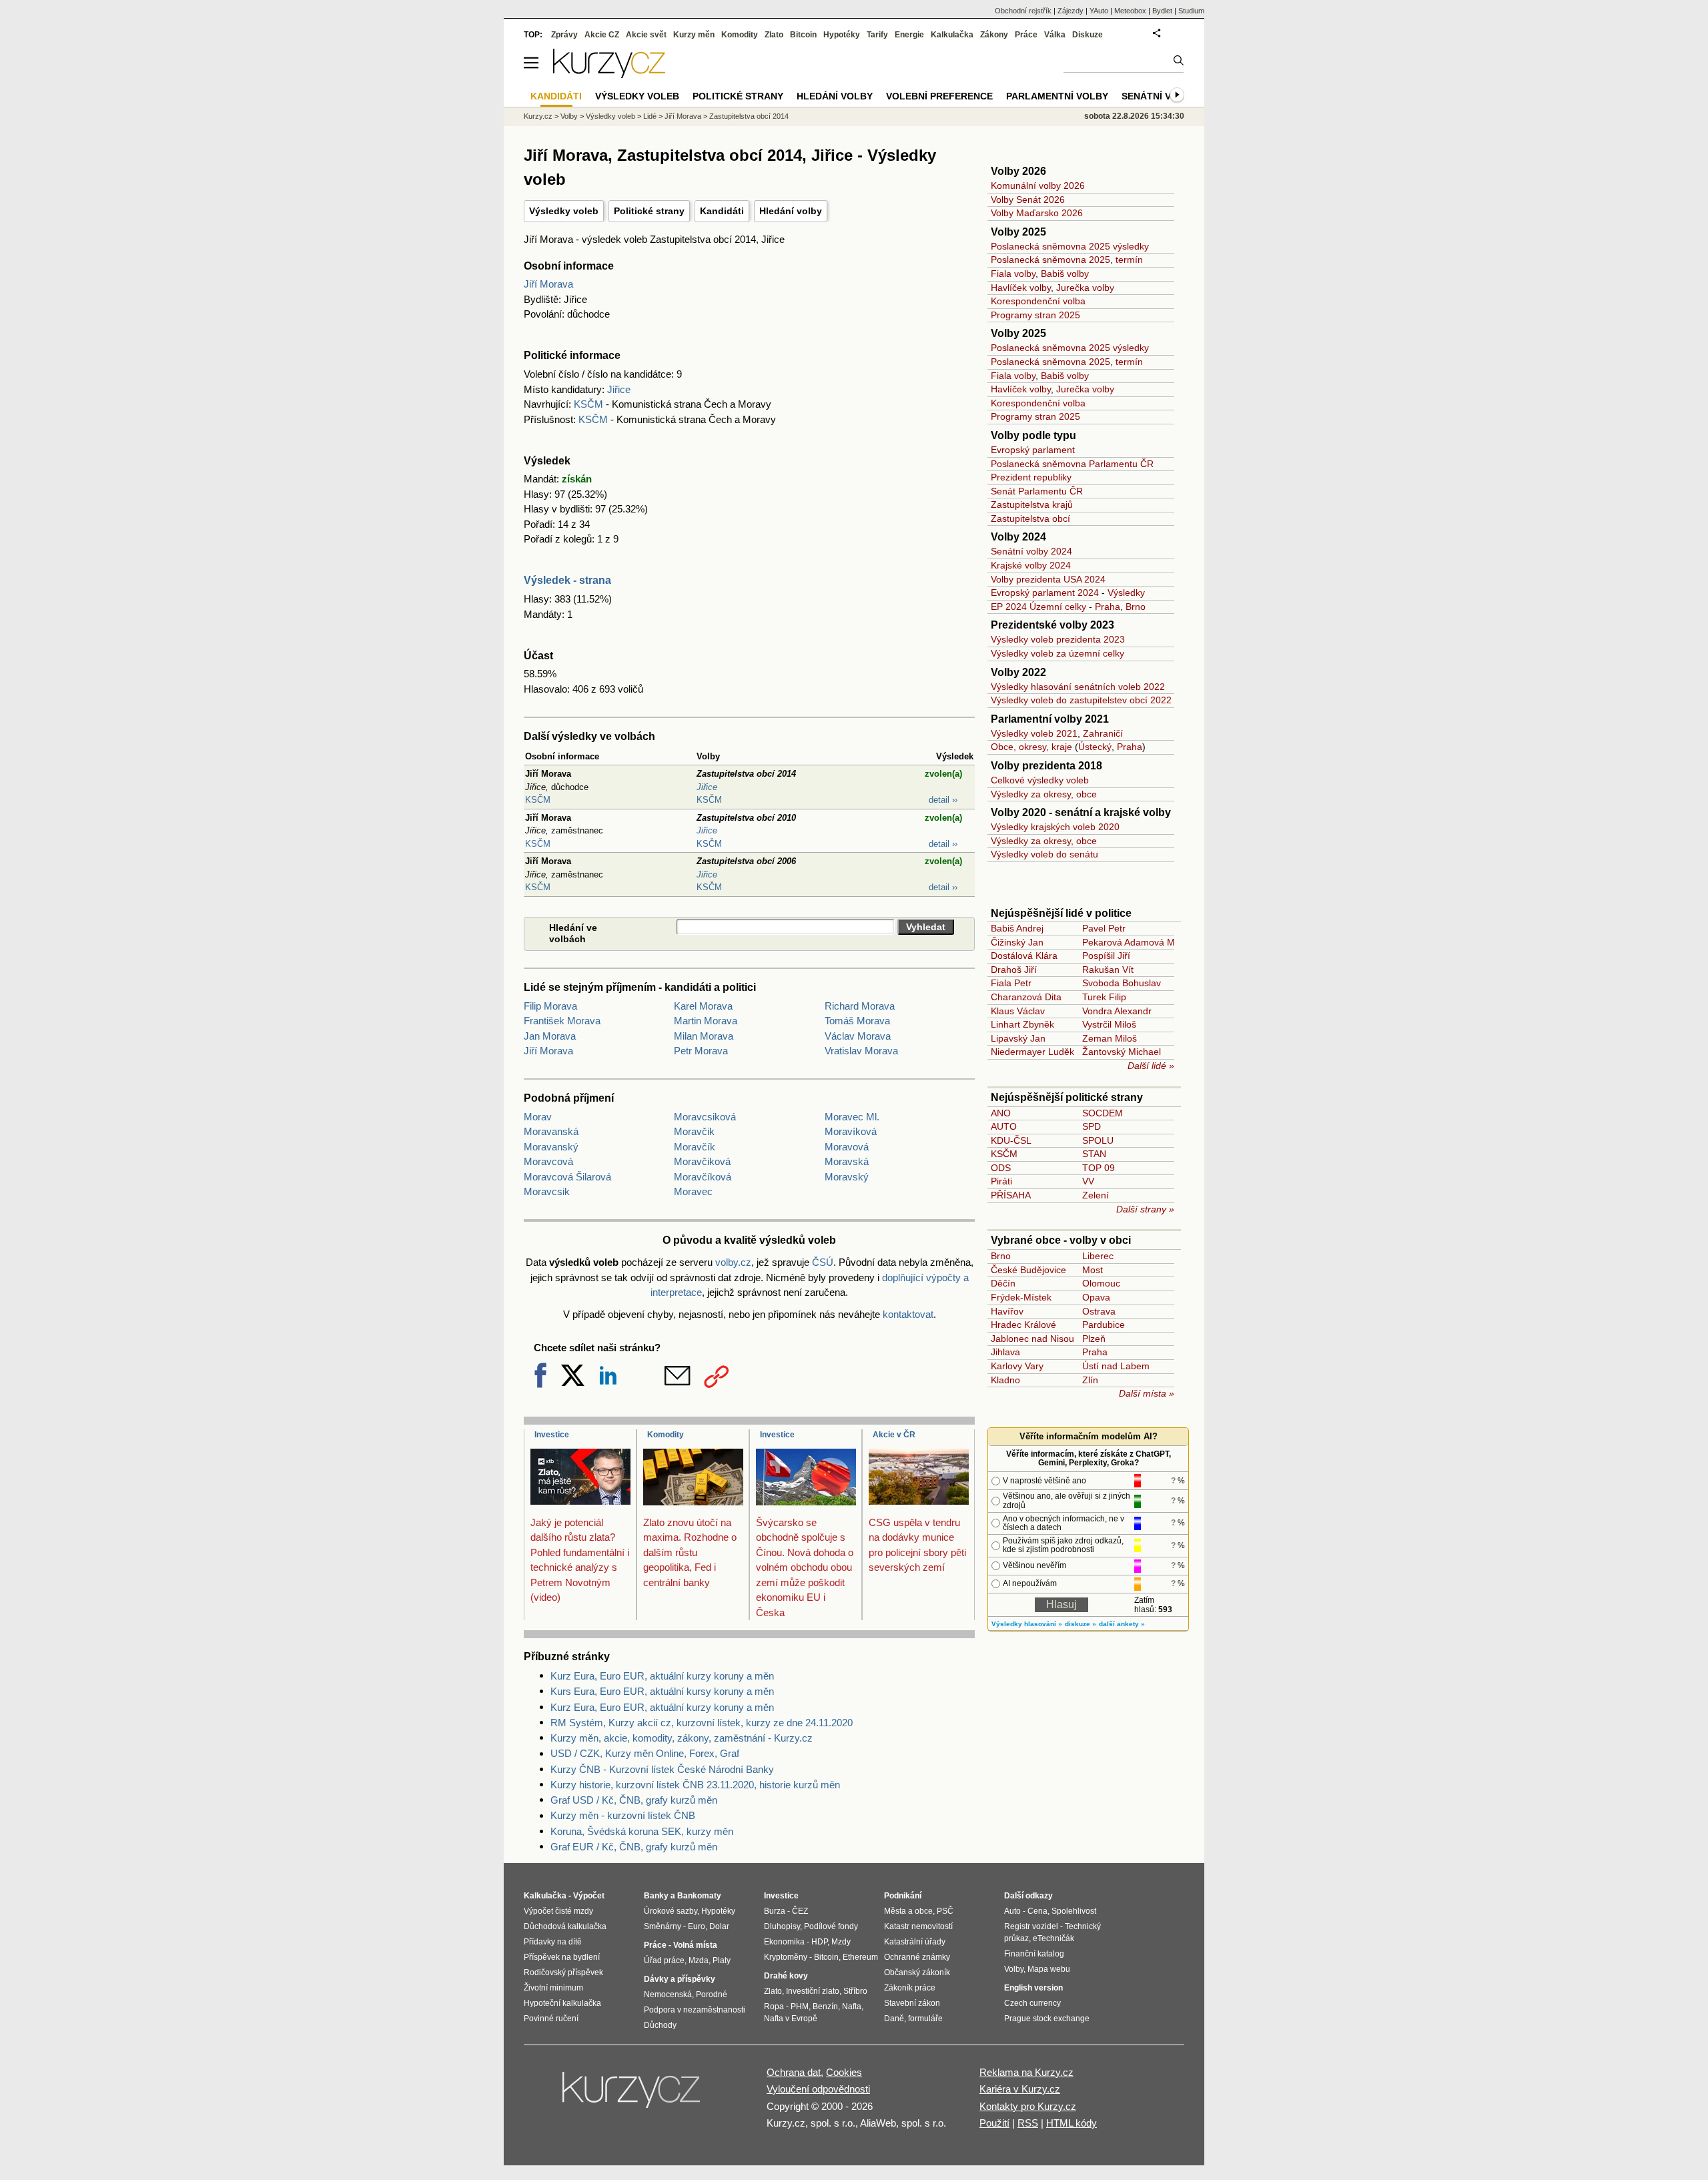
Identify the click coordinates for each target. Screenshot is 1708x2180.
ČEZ (800, 1911)
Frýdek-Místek (1021, 1297)
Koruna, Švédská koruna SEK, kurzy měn (642, 1831)
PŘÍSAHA (1011, 1195)
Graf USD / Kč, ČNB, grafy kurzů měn (634, 1800)
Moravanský (551, 1147)
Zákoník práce (910, 1988)
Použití (994, 2123)
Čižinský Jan (1017, 942)
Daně (894, 2019)
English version (1033, 1988)
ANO (1001, 1113)
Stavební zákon (912, 2003)
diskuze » (1081, 1624)
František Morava (562, 1021)
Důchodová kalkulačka (565, 1926)
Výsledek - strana (567, 580)
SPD (1092, 1126)
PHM (800, 2007)
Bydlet (1162, 11)
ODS (1001, 1168)
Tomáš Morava (857, 1021)
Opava (1096, 1297)
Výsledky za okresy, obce (1044, 794)
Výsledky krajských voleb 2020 (1055, 827)
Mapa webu (1049, 1969)
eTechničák (1053, 1938)
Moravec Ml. (852, 1117)
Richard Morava (860, 1006)
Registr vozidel (1031, 1926)
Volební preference (939, 96)
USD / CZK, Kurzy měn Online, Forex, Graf (645, 1753)
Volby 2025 (1018, 232)
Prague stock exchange (1047, 2019)
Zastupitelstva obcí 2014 (749, 116)
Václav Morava (858, 1036)
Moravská (847, 1161)
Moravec (693, 1191)
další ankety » (1122, 1624)
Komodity (666, 1435)
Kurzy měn (694, 35)
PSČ (945, 1911)
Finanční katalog (1034, 1954)
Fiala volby (1013, 274)
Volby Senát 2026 (1028, 200)
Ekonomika (784, 1942)
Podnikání (903, 1896)
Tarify (877, 35)
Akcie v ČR (894, 1435)
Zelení (1096, 1195)
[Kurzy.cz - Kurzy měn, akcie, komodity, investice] (609, 74)
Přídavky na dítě (553, 1942)
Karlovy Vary (1017, 1366)
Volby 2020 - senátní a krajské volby (1081, 812)
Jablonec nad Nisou (1032, 1339)
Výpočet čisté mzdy (558, 1911)
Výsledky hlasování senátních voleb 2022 (1078, 687)
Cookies (844, 2072)
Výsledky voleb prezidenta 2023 (1058, 639)
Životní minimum (553, 1988)
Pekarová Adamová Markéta (1142, 942)
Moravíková (851, 1131)
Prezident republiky (1031, 477)
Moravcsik (547, 1191)
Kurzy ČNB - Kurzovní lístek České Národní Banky (662, 1769)
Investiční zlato (813, 1991)
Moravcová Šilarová (567, 1177)
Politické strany (649, 211)
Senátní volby (1159, 96)
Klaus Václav (1018, 1011)
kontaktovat (908, 1314)
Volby (569, 116)
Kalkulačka (952, 35)
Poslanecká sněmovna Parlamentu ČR (1072, 464)
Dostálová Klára (1024, 956)
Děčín (1003, 1283)
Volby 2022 (1018, 672)
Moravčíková (703, 1177)
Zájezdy (1071, 11)
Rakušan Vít (1108, 970)
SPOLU (1098, 1140)
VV (1088, 1181)
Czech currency (1032, 2003)
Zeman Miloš (1110, 1038)
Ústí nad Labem (1116, 1366)
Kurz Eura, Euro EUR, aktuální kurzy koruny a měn (662, 1676)
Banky (656, 1896)
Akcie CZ (602, 35)
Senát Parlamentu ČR (1037, 491)
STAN (1094, 1154)
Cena (1037, 1911)
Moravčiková (702, 1161)
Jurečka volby (1085, 288)
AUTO (1004, 1126)
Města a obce (908, 1911)
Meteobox (1130, 11)
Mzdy (841, 1942)
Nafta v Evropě (791, 2019)
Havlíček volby (1021, 288)
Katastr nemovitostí (918, 1926)
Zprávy (564, 35)
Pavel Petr (1104, 928)
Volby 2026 (1018, 171)
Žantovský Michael (1122, 1052)
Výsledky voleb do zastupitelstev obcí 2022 (1081, 700)
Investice (552, 1435)
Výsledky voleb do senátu (1044, 854)
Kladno (1005, 1380)
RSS (1028, 2123)
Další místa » (1147, 1393)
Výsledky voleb (564, 211)
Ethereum (860, 1957)
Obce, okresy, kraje (1031, 747)
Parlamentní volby (1057, 96)
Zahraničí (1103, 733)
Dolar (719, 1926)
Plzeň (1094, 1339)
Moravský (847, 1177)
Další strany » (1145, 1209)
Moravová (847, 1147)
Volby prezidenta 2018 (1046, 766)
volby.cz (733, 1262)
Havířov (1007, 1311)
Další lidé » (1151, 1066)
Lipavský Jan (1018, 1038)
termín (1129, 260)
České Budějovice (1028, 1270)
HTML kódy (1072, 2123)
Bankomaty (699, 1896)
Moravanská (551, 1131)
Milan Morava (704, 1036)
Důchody (660, 2025)
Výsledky (1126, 593)
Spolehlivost (1074, 1911)
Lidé (650, 116)
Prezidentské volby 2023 (1052, 625)
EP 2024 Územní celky (1038, 607)
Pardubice (1104, 1325)
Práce (1026, 35)
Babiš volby (1065, 274)
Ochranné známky (917, 1957)
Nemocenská (668, 1994)
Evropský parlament (1033, 450)
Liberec (1098, 1256)
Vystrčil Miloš (1109, 1024)
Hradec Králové (1023, 1325)
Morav (538, 1117)
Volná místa (695, 1945)
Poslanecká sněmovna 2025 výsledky (1070, 246)
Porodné (712, 1994)
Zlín (1090, 1380)
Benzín (825, 2007)
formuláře (925, 2019)
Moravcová (548, 1161)
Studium (1191, 11)
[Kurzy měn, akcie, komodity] (632, 2095)
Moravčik (694, 1131)
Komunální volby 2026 (1038, 186)
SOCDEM (1103, 1113)
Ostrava (1099, 1311)
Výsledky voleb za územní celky (1057, 653)
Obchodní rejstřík (1023, 11)
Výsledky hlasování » (1027, 1624)
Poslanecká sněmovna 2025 (1050, 260)
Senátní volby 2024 (1031, 551)
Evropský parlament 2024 (1045, 593)
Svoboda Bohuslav (1122, 983)
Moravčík (695, 1147)
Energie (909, 35)
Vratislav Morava (861, 1051)
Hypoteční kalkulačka (562, 2003)
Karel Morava (703, 1006)
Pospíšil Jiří (1106, 956)
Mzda (699, 1960)
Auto (1012, 1911)
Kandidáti (722, 211)
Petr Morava (701, 1051)
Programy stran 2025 (1035, 315)
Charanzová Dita (1026, 997)
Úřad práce (664, 1960)
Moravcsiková (705, 1117)
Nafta (852, 2007)
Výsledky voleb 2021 (1034, 733)
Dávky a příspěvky (680, 1979)
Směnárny (663, 1926)
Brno (1136, 607)
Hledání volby (791, 211)
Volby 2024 (1018, 537)
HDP (819, 1942)
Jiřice (619, 389)
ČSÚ (823, 1262)
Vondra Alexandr (1117, 1011)
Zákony (994, 35)
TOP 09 (1099, 1168)
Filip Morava (550, 1006)
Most (1093, 1270)
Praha (1108, 607)
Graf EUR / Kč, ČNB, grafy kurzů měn (634, 1847)
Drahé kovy (786, 1976)
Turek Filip (1104, 997)
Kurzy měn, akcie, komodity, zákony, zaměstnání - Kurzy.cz (682, 1738)
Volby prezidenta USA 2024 (1048, 579)
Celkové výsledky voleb (1040, 780)
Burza (775, 1911)
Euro (697, 1926)
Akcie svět (646, 35)
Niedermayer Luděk (1032, 1052)
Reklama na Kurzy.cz (1026, 2072)
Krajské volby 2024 (1031, 565)
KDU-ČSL (1011, 1140)
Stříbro (855, 1991)
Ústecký (1095, 747)
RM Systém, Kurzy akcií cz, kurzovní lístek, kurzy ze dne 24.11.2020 (702, 1723)
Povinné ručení (551, 2019)
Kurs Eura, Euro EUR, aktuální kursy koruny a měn (662, 1691)
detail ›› (943, 800)
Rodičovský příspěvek (563, 1972)
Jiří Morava (548, 284)
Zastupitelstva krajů (1032, 504)
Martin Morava (706, 1021)
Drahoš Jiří (1014, 970)
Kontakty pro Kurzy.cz (1028, 2106)
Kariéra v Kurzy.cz (1020, 2089)
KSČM (588, 404)
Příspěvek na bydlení (562, 1957)
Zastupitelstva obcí (1030, 518)
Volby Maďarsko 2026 (1037, 213)
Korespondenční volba (1038, 301)
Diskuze (1088, 35)
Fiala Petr (1011, 983)
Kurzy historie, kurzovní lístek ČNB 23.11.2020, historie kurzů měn (695, 1785)
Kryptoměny (786, 1957)
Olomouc (1101, 1283)
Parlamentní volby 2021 (1050, 719)
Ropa (774, 2007)
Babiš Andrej (1017, 928)
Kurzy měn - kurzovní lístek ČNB (623, 1815)
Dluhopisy (782, 1926)
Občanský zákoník (917, 1972)
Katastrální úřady (915, 1942)
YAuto (1099, 11)
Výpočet (589, 1896)
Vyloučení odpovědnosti (818, 2089)
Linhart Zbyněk (1022, 1024)
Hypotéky (842, 35)
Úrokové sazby (671, 1911)
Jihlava (1005, 1352)
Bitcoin (803, 35)
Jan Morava (550, 1036)
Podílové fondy (831, 1926)
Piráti (1001, 1181)
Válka (1055, 35)
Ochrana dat (794, 2072)
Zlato (774, 35)
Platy (722, 1960)
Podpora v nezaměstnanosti (695, 2010)
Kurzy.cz (538, 116)
